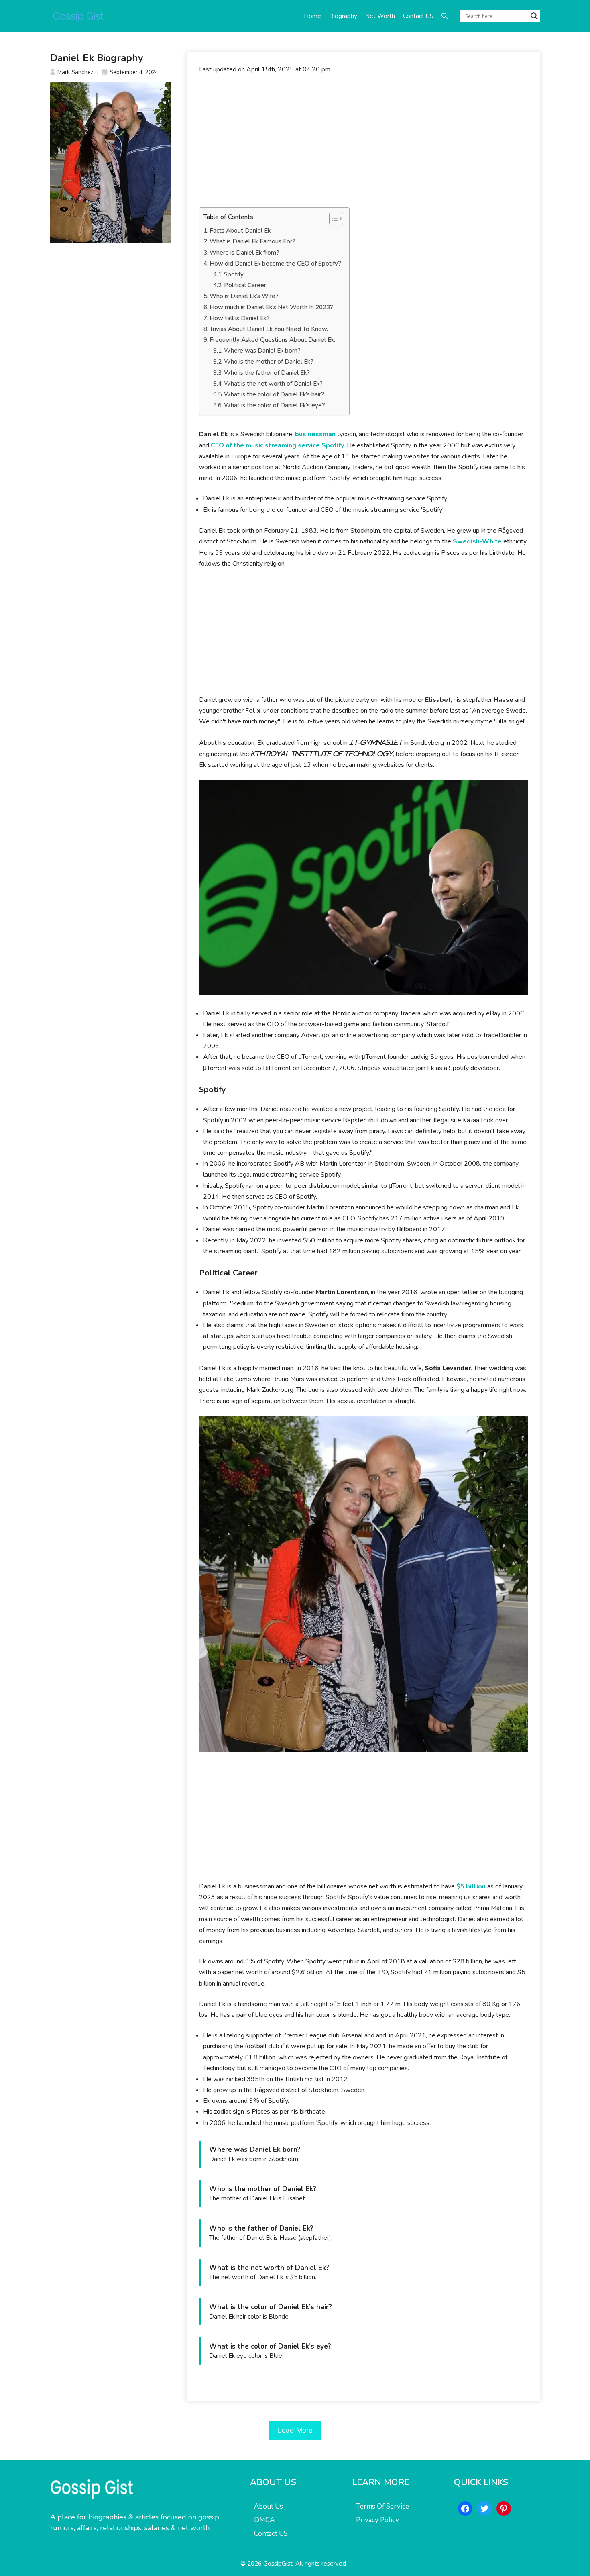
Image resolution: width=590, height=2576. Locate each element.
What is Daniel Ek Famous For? (252, 241)
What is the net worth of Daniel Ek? (273, 384)
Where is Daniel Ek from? (244, 253)
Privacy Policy (377, 2520)
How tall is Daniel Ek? (240, 318)
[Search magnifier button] (534, 16)
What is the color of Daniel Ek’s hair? (274, 394)
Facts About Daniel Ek (240, 231)
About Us (269, 2506)
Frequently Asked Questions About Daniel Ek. (272, 340)
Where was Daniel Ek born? (262, 351)
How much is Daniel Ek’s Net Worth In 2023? (271, 307)
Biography (343, 16)
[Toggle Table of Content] (332, 219)
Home (312, 16)
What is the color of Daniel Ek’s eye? (275, 405)
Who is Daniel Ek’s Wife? (244, 296)
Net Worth (380, 16)
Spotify (234, 274)
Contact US (418, 16)
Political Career (245, 285)
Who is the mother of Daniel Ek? (269, 362)
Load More (295, 2430)
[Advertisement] (363, 141)
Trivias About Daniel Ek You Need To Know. (269, 329)
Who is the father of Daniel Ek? (267, 373)
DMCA (264, 2520)
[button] (445, 16)
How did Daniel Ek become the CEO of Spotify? (275, 264)
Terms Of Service (382, 2506)
